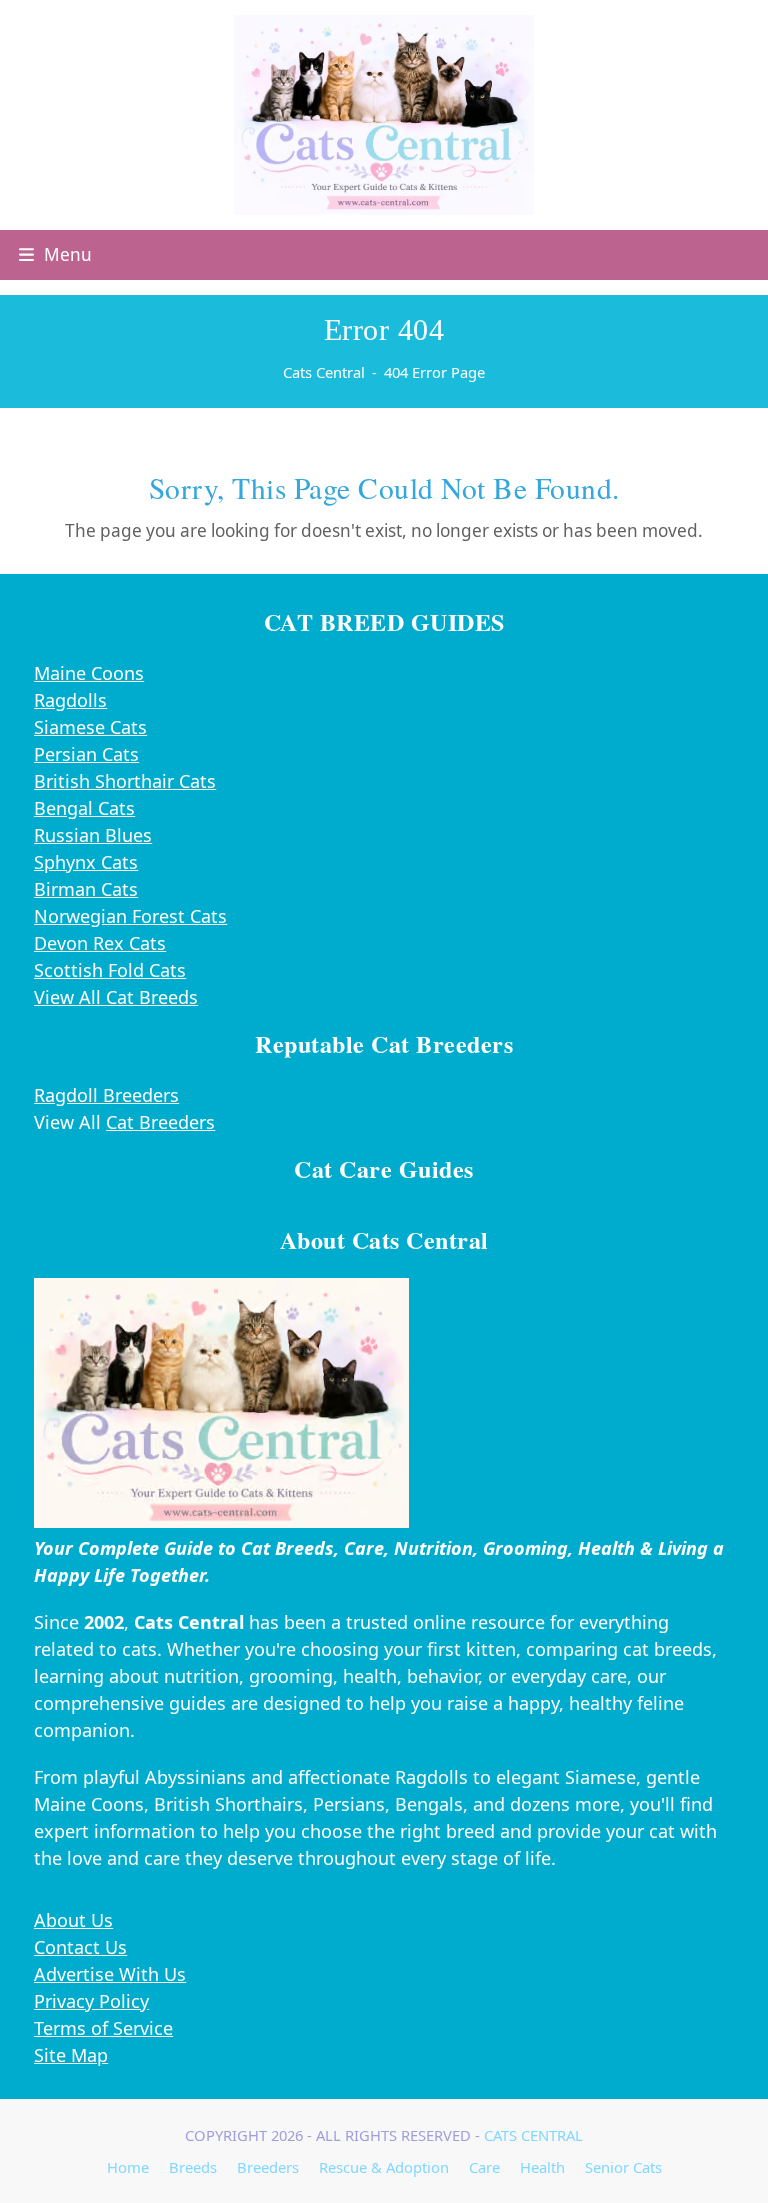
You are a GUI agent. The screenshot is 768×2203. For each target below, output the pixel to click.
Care (484, 2167)
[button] (55, 254)
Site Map (71, 2055)
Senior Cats (623, 2167)
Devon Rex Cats (100, 943)
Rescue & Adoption (384, 2167)
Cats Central (533, 2135)
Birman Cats (86, 889)
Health (542, 2167)
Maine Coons (89, 673)
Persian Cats (86, 754)
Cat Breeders (160, 1122)
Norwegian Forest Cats (130, 916)
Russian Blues (93, 835)
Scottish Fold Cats (110, 970)
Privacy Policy (91, 2001)
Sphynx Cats (86, 862)
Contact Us (80, 1947)
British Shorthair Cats (125, 781)
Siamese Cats (90, 727)
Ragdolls (70, 700)
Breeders (268, 2167)
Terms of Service (103, 2028)
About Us (73, 1920)
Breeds (193, 2167)
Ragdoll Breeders (106, 1095)
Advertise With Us (110, 1974)
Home (128, 2167)
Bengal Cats (84, 808)
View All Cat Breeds (116, 997)
